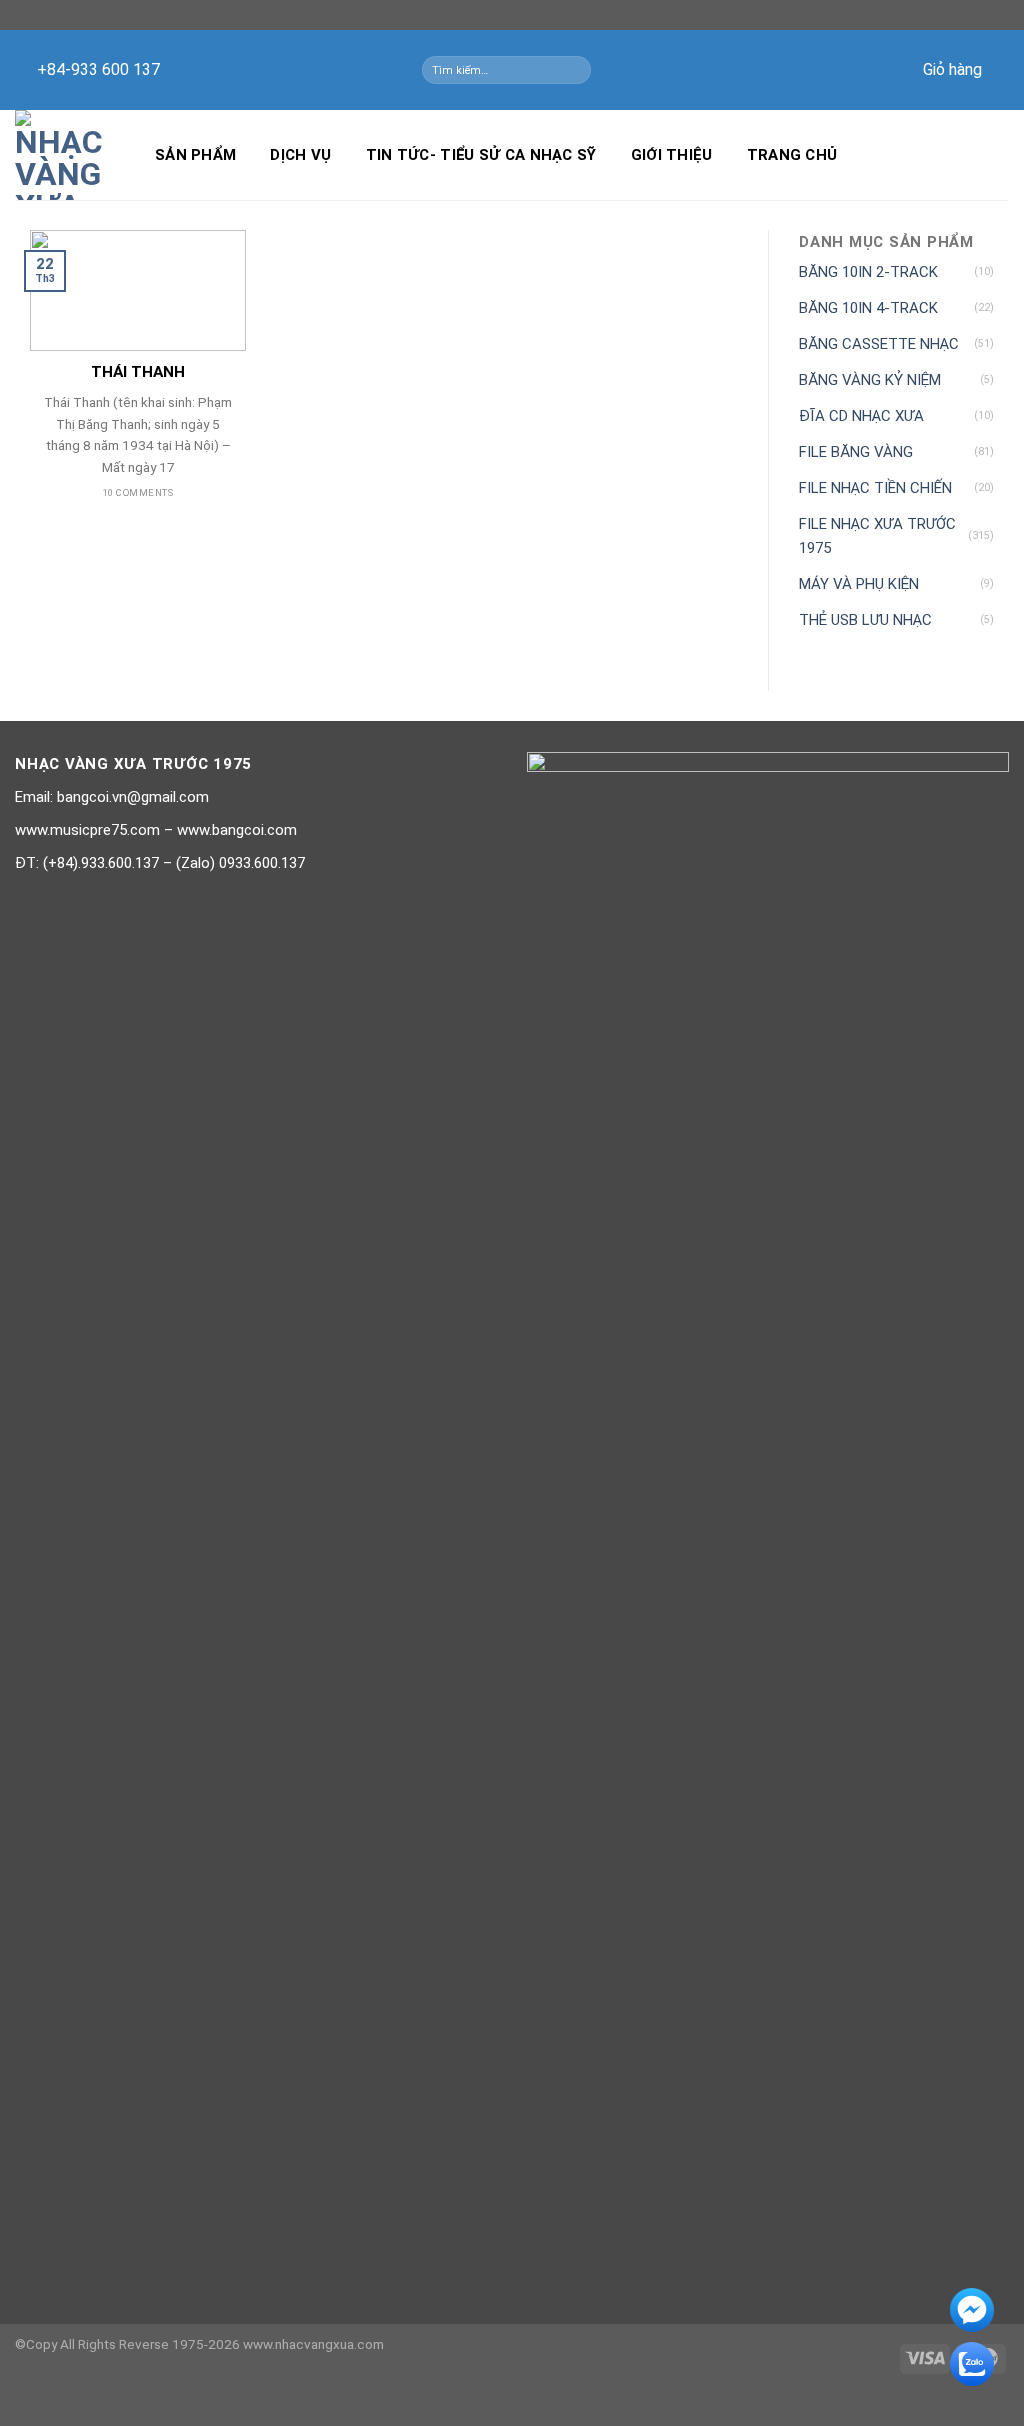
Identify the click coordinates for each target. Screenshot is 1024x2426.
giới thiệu (672, 155)
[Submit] (579, 70)
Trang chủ (792, 155)
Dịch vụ (300, 155)
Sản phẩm (195, 155)
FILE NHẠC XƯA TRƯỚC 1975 (877, 536)
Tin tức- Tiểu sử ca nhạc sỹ (481, 155)
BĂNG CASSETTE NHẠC (879, 344)
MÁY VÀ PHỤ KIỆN (859, 584)
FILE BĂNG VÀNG (856, 452)
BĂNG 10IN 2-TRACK (868, 272)
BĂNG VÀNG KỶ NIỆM (870, 380)
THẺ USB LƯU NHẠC (865, 620)
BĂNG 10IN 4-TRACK (868, 308)
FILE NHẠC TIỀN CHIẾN (875, 488)
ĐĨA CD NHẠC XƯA (861, 416)
